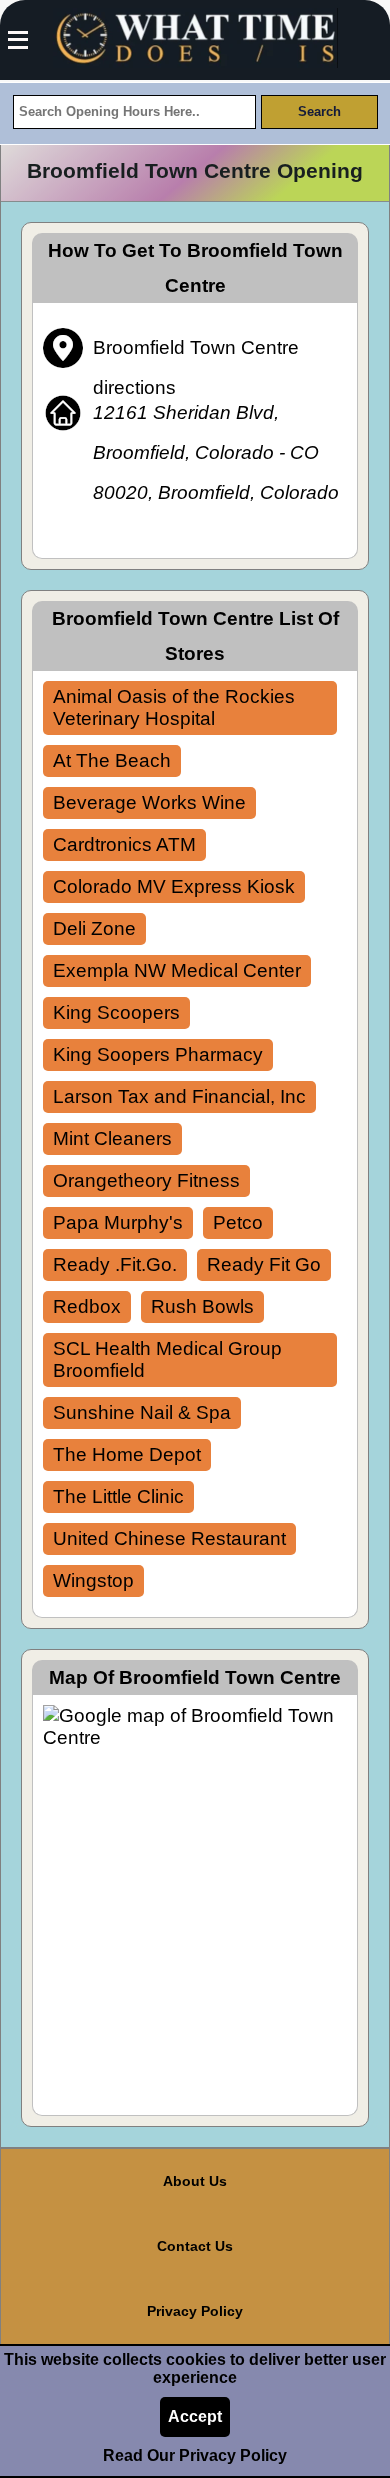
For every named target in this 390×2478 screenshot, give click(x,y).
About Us (195, 2181)
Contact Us (195, 2246)
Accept (195, 2416)
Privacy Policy (195, 2311)
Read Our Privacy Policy (195, 2455)
